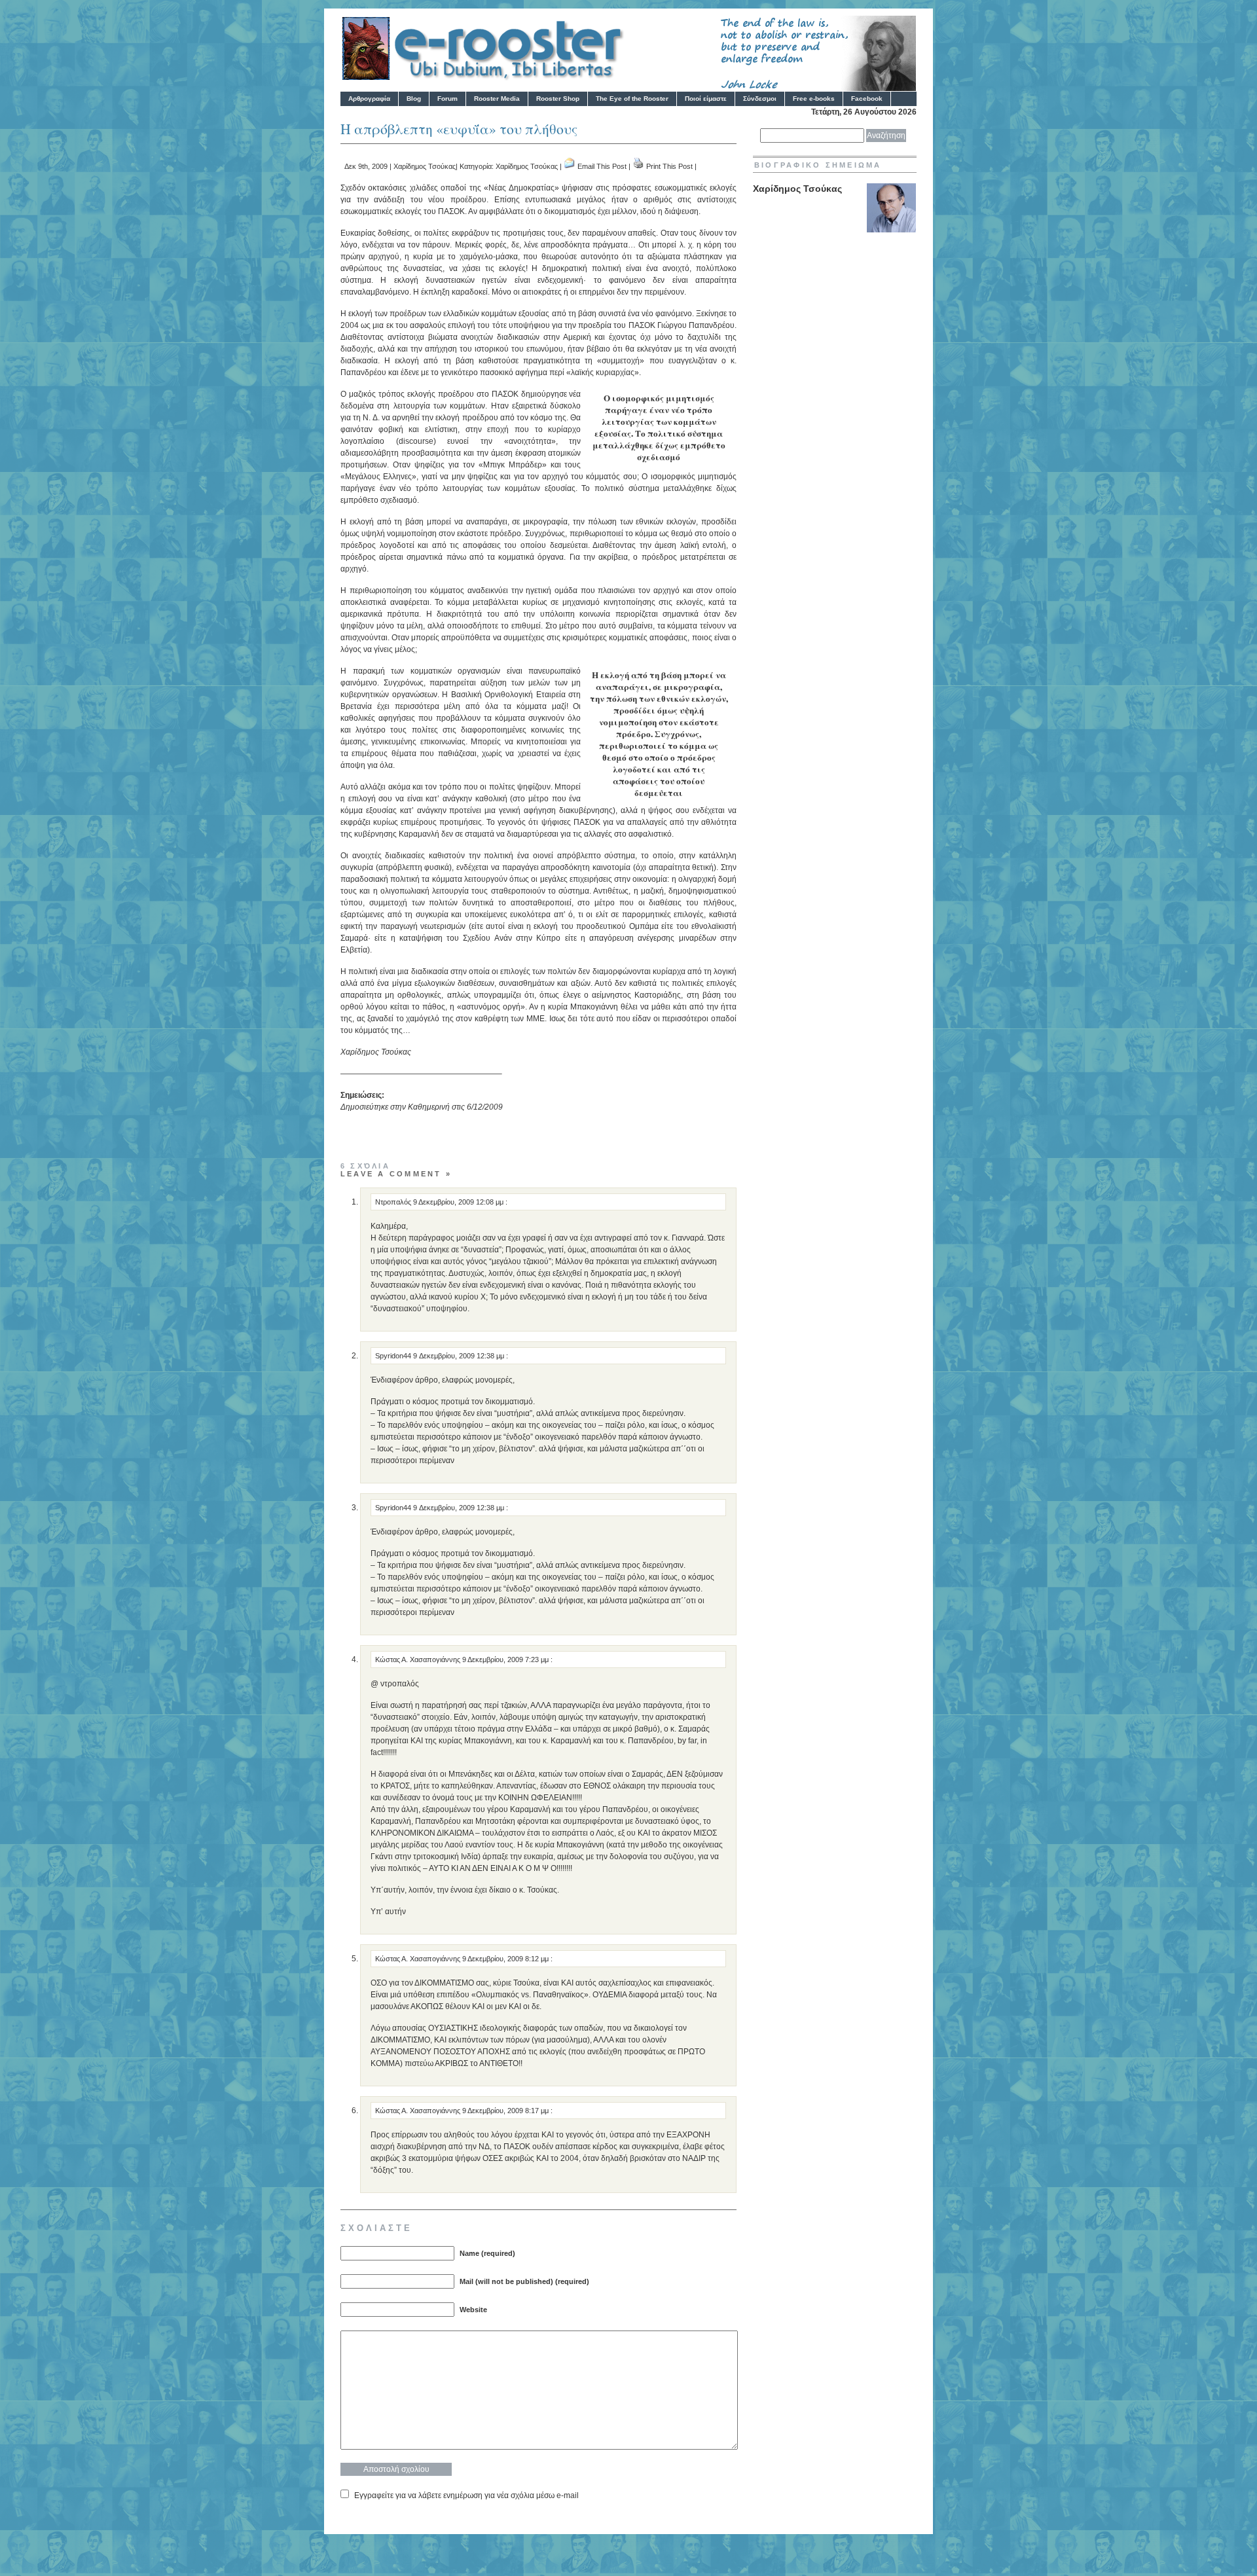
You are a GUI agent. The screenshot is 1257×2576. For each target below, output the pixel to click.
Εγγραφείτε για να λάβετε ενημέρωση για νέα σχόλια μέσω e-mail (466, 2495)
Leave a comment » (396, 1174)
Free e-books (814, 99)
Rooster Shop (558, 99)
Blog (414, 99)
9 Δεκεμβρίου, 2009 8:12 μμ (506, 1959)
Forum (447, 99)
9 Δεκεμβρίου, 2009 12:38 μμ (460, 1356)
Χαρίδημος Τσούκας (425, 166)
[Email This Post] (570, 166)
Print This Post (669, 166)
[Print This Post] (638, 166)
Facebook (867, 99)
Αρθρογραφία (369, 99)
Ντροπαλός (393, 1202)
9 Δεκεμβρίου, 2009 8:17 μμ (506, 2111)
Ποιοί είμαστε (706, 99)
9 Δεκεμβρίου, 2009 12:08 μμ (459, 1202)
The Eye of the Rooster (632, 99)
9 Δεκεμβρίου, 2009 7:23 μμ (506, 1660)
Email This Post (602, 166)
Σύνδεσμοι (760, 99)
